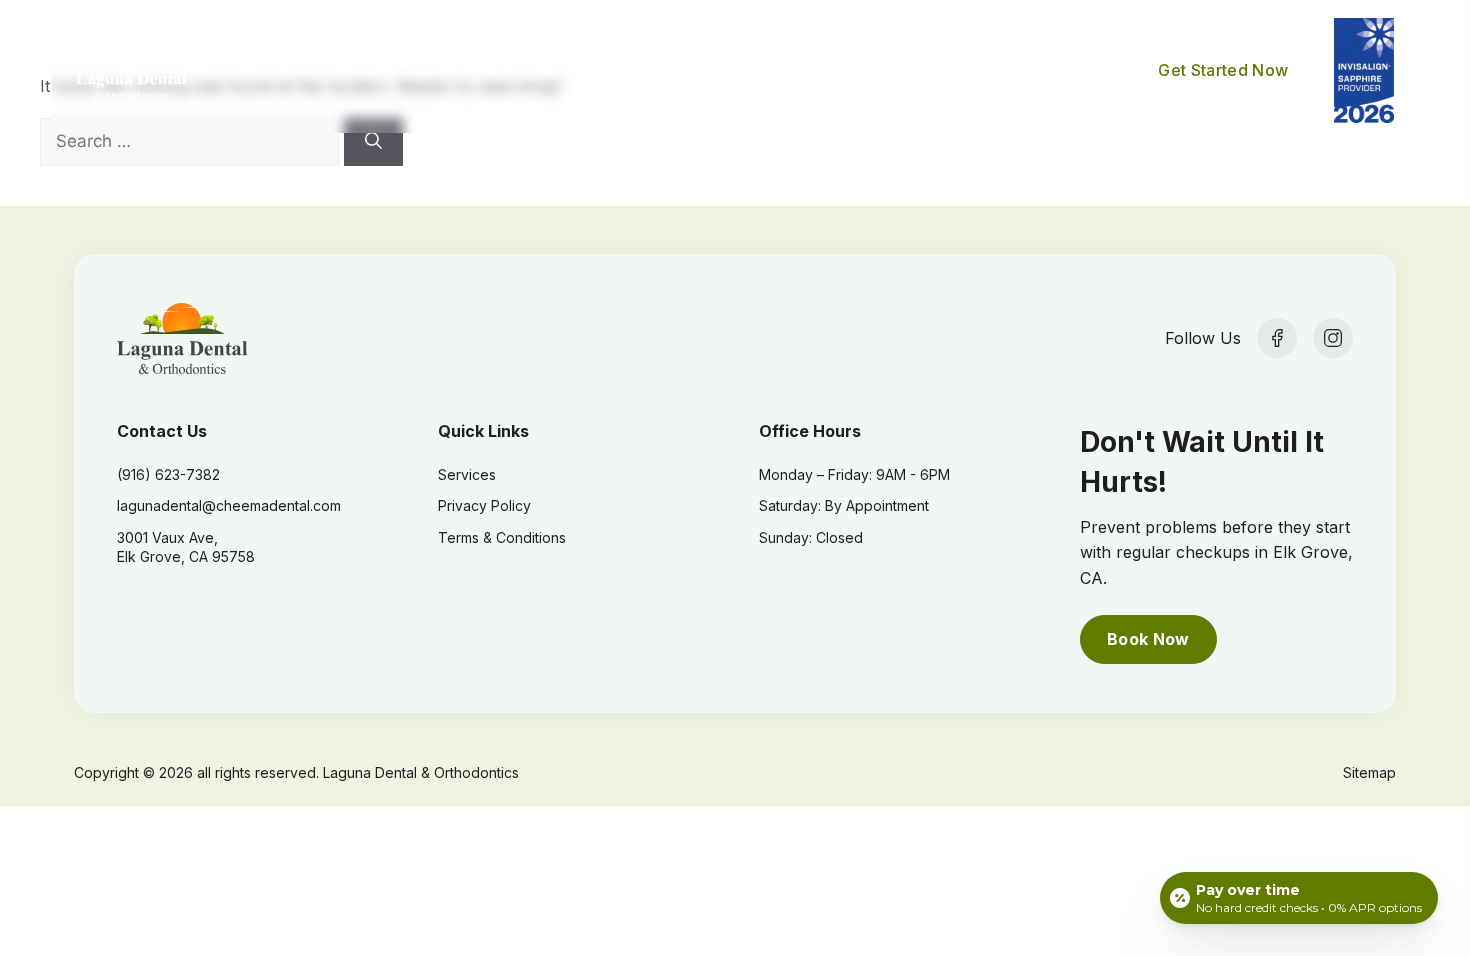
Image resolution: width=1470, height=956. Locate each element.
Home (295, 70)
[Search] (373, 142)
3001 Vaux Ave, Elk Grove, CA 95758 (186, 547)
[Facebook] (1277, 338)
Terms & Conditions (502, 537)
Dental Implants (784, 69)
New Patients (926, 69)
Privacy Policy (484, 505)
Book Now (1148, 639)
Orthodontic (459, 69)
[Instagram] (1333, 338)
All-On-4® (574, 70)
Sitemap (1369, 772)
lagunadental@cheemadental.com (229, 505)
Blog (1029, 70)
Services (659, 69)
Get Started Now (1223, 70)
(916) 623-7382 (168, 474)
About (357, 69)
